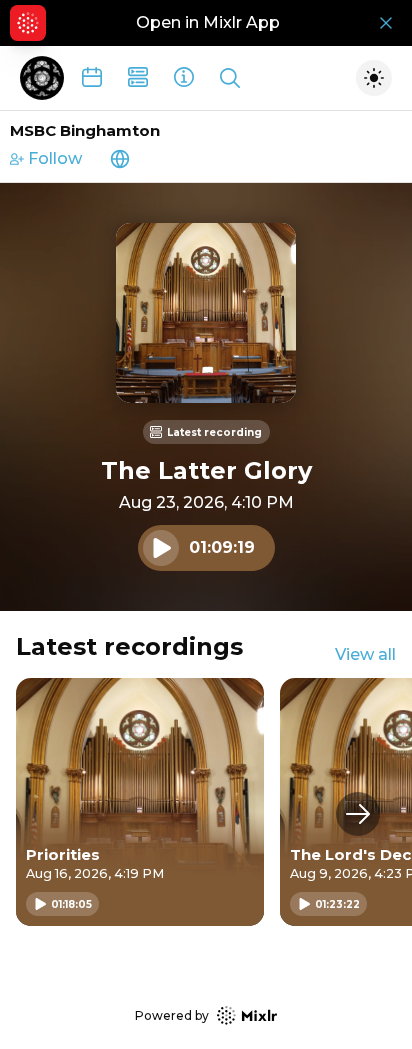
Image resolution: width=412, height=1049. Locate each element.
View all (365, 654)
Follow (55, 158)
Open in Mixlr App (208, 22)
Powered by (172, 1015)
